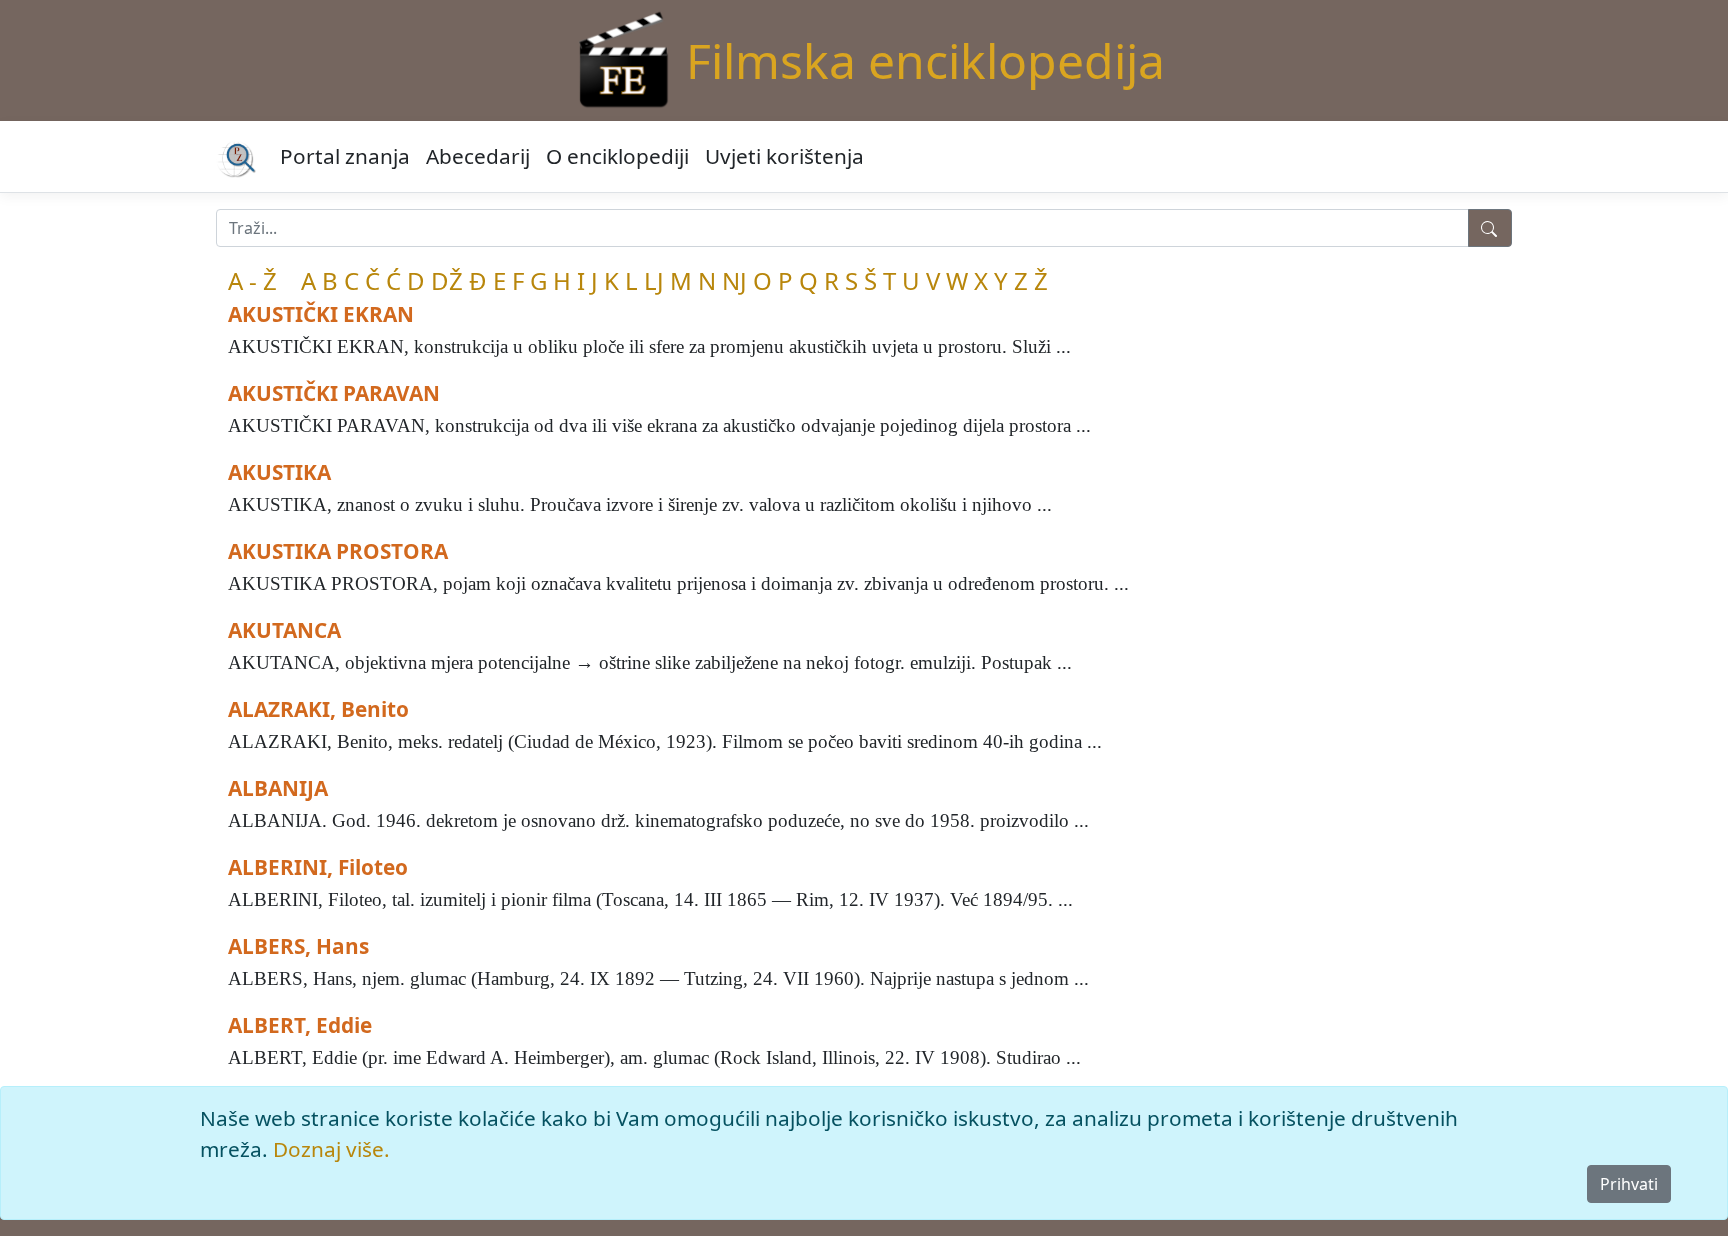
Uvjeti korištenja (784, 156)
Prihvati (1629, 1184)
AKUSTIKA (279, 472)
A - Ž (252, 280)
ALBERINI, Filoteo (318, 867)
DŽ (447, 280)
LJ (654, 280)
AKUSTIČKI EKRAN (321, 314)
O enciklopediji (617, 156)
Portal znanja (345, 156)
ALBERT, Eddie (300, 1025)
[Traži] (1490, 228)
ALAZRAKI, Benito (318, 709)
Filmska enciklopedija (925, 60)
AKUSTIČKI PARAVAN (334, 393)
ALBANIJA (278, 788)
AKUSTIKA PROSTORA (338, 551)
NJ (734, 280)
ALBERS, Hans (298, 946)
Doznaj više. (331, 1149)
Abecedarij (478, 156)
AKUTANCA (284, 630)
